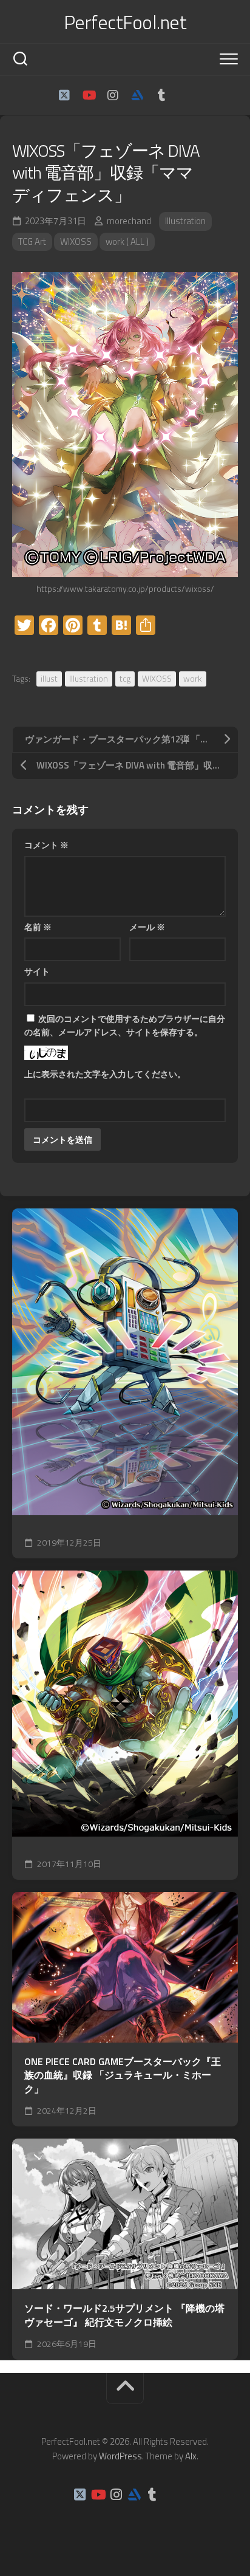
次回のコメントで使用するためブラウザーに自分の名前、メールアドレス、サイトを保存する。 (125, 1026)
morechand (129, 221)
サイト (37, 971)
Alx (191, 2456)
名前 (38, 927)
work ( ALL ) (127, 241)
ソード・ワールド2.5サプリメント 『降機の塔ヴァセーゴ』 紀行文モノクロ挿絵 (124, 2315)
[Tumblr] (161, 95)
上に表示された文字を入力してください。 (105, 1074)
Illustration (185, 221)
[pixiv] (186, 95)
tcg (125, 678)
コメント (46, 845)
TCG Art (32, 241)
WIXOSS (76, 241)
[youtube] (89, 95)
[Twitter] (64, 95)
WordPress (120, 2456)
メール (147, 927)
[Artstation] (137, 95)
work (193, 678)
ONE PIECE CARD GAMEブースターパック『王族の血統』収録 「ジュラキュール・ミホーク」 (123, 2075)
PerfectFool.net (125, 22)
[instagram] (113, 95)
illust (49, 678)
